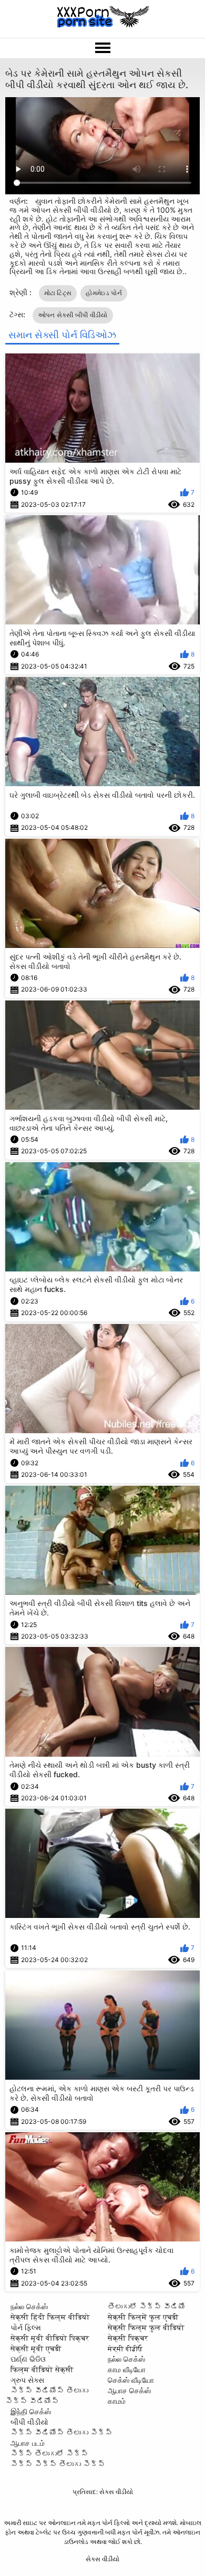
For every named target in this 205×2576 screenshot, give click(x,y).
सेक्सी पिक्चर (128, 2338)
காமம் (117, 2401)
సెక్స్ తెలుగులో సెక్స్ (49, 2453)
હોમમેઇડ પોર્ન (104, 293)
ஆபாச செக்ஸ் (129, 2390)
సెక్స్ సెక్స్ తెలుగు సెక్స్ (58, 2464)
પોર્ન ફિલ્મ (26, 2327)
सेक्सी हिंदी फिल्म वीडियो (50, 2317)
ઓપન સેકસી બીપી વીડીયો (73, 315)
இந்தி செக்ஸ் (31, 2411)
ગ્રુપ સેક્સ (27, 2380)
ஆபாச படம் (28, 2443)
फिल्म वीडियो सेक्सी (42, 2369)
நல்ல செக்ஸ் (29, 2306)
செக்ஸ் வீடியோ (131, 2380)
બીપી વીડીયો (29, 2422)
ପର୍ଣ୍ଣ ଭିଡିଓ (28, 2359)
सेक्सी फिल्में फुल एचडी (143, 2317)
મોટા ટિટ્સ (58, 293)
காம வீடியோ (127, 2369)
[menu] (102, 48)
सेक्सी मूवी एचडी (36, 2348)
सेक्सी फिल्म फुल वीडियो (146, 2327)
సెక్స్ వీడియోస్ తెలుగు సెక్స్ (61, 2432)
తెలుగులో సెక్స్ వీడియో (147, 2306)
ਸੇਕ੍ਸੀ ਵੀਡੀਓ (125, 2348)
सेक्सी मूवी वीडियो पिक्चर (50, 2338)
